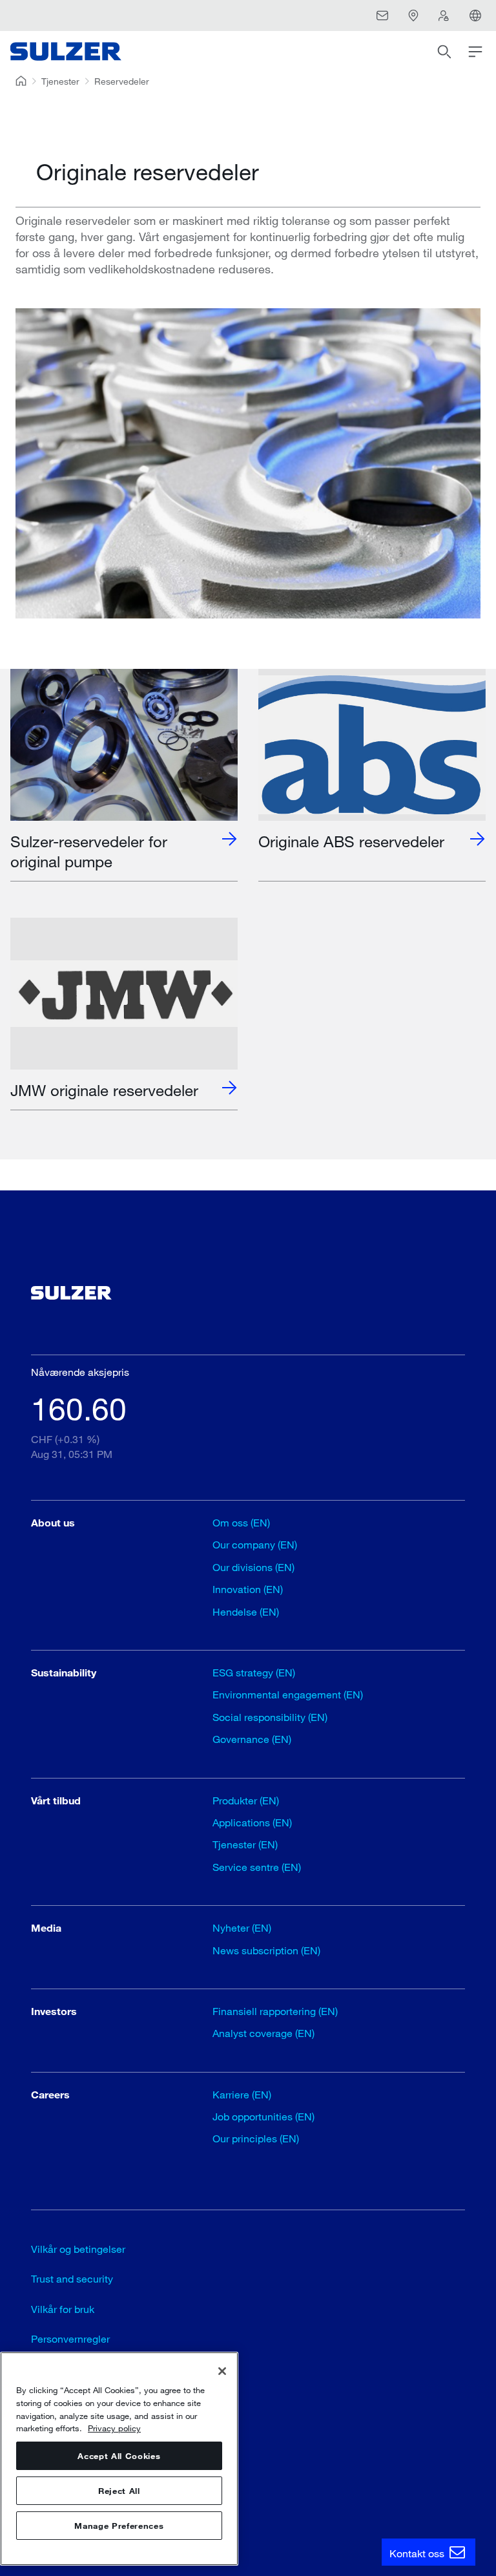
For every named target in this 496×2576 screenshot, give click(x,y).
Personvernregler (70, 2338)
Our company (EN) (255, 1544)
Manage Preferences (119, 2526)
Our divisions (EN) (253, 1567)
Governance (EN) (252, 1739)
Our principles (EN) (256, 2138)
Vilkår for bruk (63, 2309)
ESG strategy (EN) (254, 1672)
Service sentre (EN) (257, 1867)
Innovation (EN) (248, 1589)
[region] (119, 2459)
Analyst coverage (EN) (263, 2033)
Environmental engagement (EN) (288, 1694)
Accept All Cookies (119, 2456)
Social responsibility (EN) (270, 1717)
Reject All (119, 2491)
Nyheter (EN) (242, 1927)
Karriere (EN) (242, 2094)
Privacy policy (114, 2428)
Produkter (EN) (246, 1800)
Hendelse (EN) (246, 1611)
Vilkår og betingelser (78, 2249)
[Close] (222, 2371)
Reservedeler (122, 81)
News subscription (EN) (266, 1950)
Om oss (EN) (241, 1522)
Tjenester (60, 81)
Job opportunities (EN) (263, 2116)
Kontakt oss (418, 2553)
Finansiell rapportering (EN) (275, 2011)
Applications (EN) (252, 1822)
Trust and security (72, 2278)
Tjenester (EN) (245, 1844)
